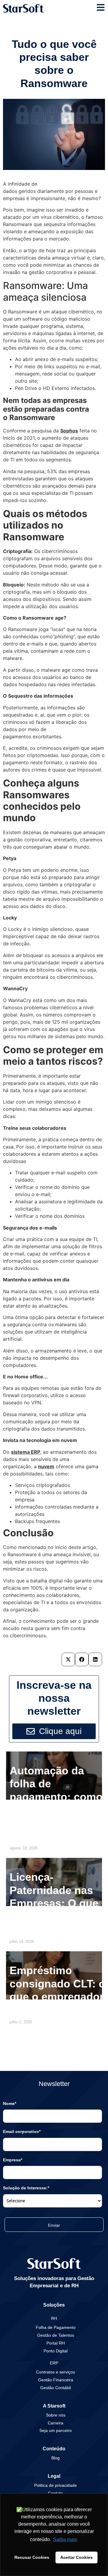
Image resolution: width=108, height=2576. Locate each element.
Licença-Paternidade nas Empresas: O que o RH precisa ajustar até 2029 (54, 1903)
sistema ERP (26, 1452)
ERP (54, 2363)
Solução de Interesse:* (26, 2188)
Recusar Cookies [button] (32, 2557)
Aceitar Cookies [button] (76, 2557)
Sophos (69, 431)
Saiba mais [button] (65, 2539)
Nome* (10, 2103)
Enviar (54, 2225)
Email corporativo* (22, 2131)
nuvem (46, 1466)
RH (54, 2318)
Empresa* (13, 2160)
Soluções (54, 2305)
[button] (68, 1659)
